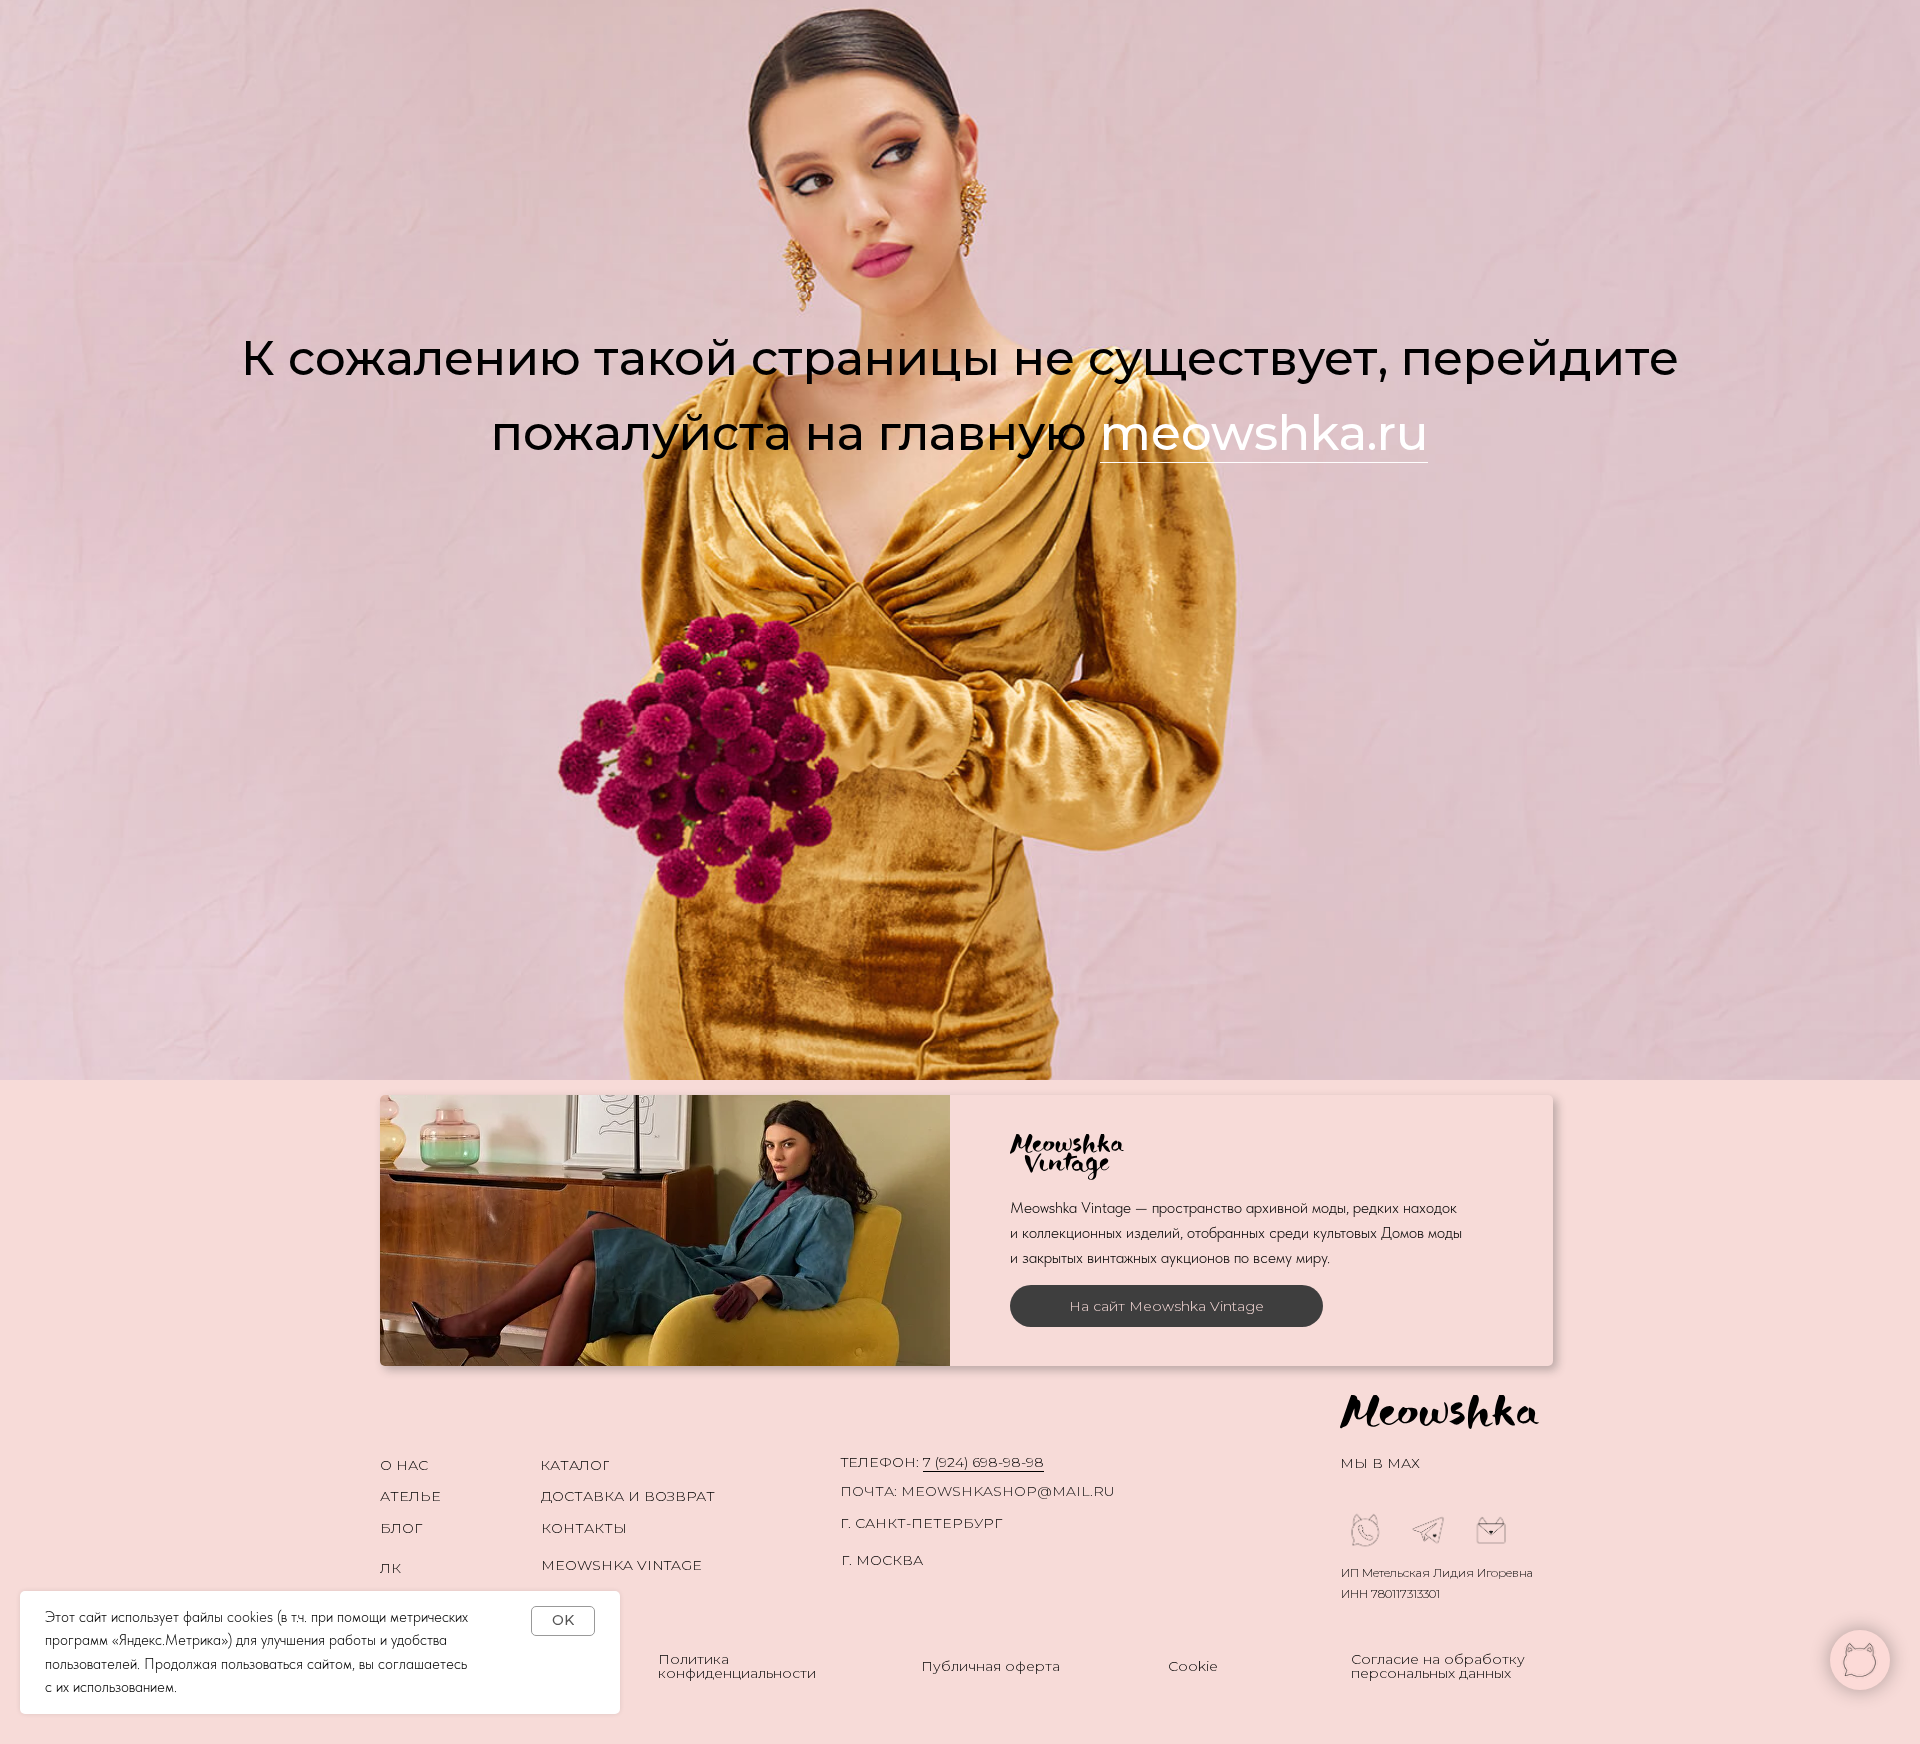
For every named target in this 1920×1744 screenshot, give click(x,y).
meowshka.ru (1264, 433)
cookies (250, 1617)
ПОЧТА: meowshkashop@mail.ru (977, 1491)
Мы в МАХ (1380, 1463)
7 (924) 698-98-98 (983, 1462)
